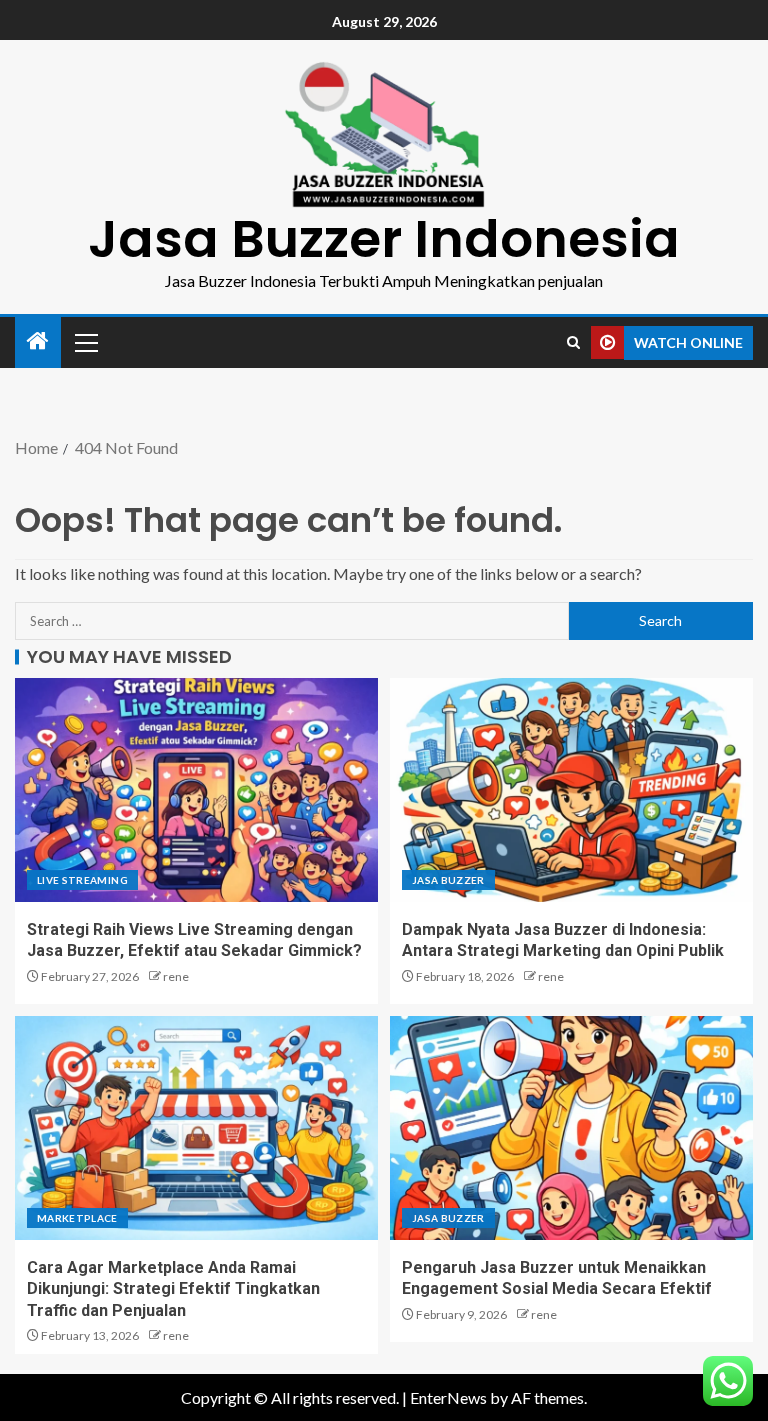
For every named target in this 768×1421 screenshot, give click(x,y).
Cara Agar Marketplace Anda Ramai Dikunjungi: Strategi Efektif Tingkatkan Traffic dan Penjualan (173, 1289)
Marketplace (77, 1218)
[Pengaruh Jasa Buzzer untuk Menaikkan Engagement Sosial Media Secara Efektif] (571, 1128)
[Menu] (85, 342)
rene (176, 976)
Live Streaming (82, 880)
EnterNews (448, 1397)
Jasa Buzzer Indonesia (384, 238)
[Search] (573, 342)
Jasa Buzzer (448, 880)
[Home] (38, 341)
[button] (85, 342)
